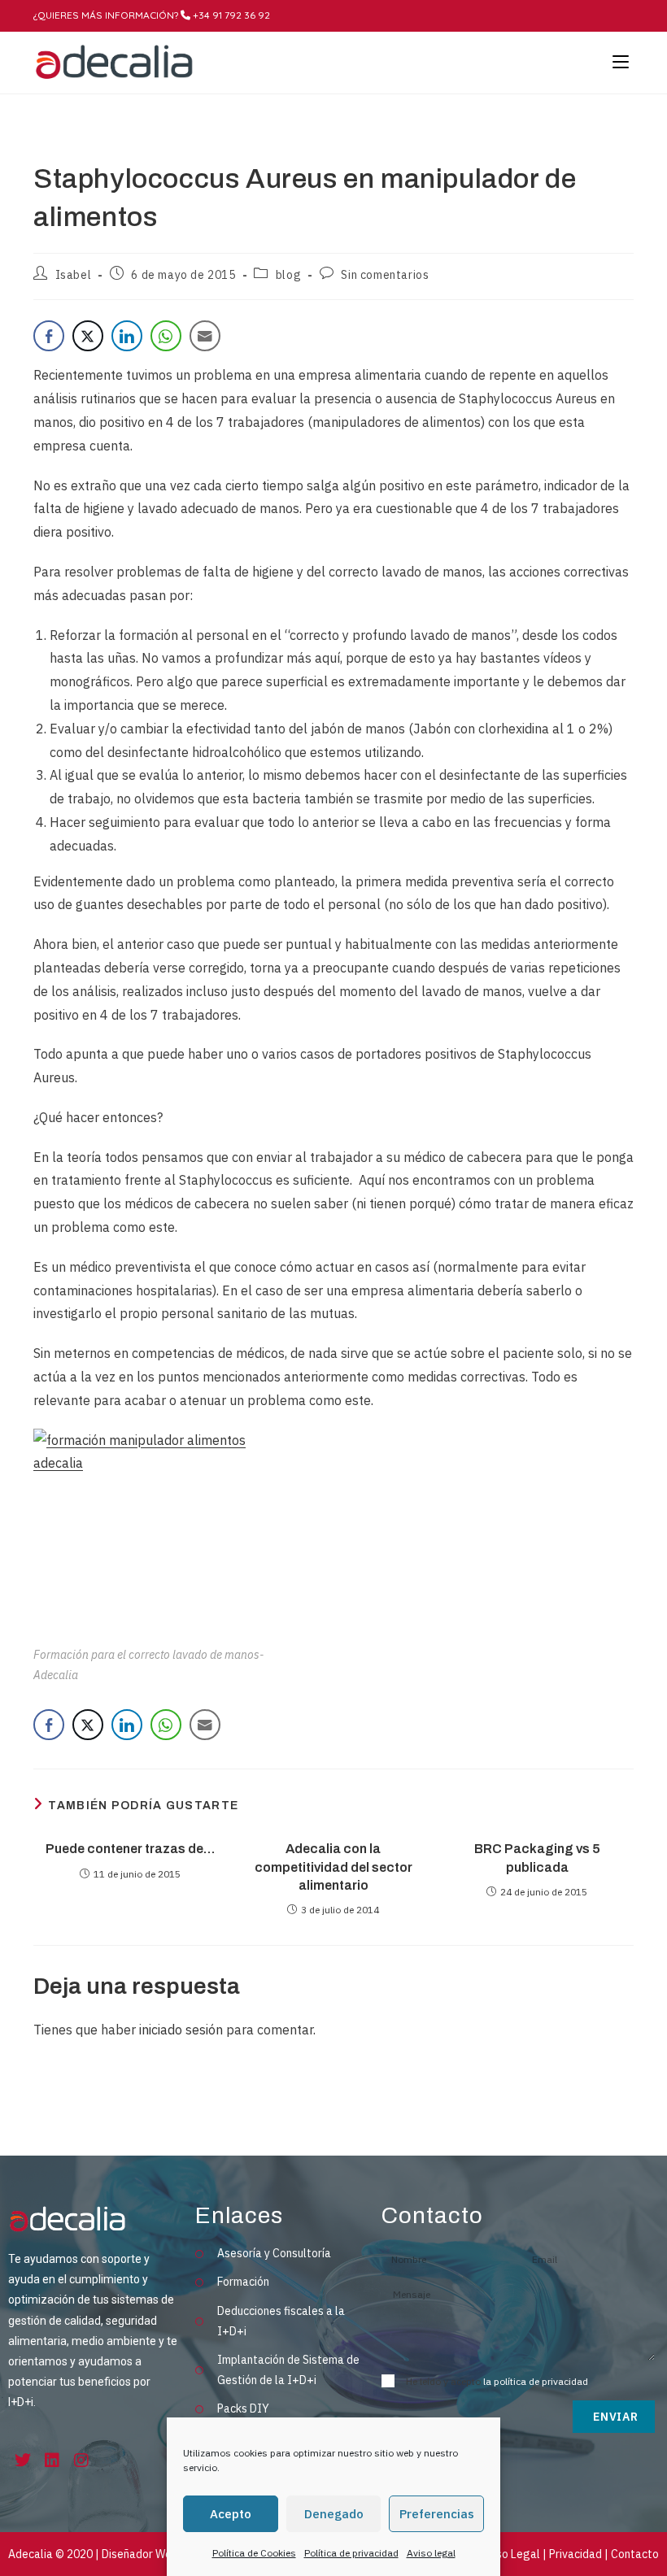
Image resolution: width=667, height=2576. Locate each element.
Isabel (74, 275)
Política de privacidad (351, 2553)
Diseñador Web (140, 2554)
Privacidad (575, 2554)
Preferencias (437, 2514)
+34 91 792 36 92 (230, 15)
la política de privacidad (536, 2381)
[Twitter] (23, 2461)
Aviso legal (431, 2553)
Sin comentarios (385, 275)
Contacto (635, 2554)
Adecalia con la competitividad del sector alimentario (333, 1867)
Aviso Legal (510, 2554)
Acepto (231, 2514)
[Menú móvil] (617, 63)
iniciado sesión (181, 2030)
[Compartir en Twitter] (88, 336)
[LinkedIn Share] (127, 336)
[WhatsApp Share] (166, 336)
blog (288, 275)
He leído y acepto (497, 2381)
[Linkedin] (52, 2461)
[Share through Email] (205, 336)
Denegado (334, 2514)
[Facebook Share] (49, 336)
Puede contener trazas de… (130, 1849)
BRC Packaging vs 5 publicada (537, 1858)
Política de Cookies (254, 2553)
